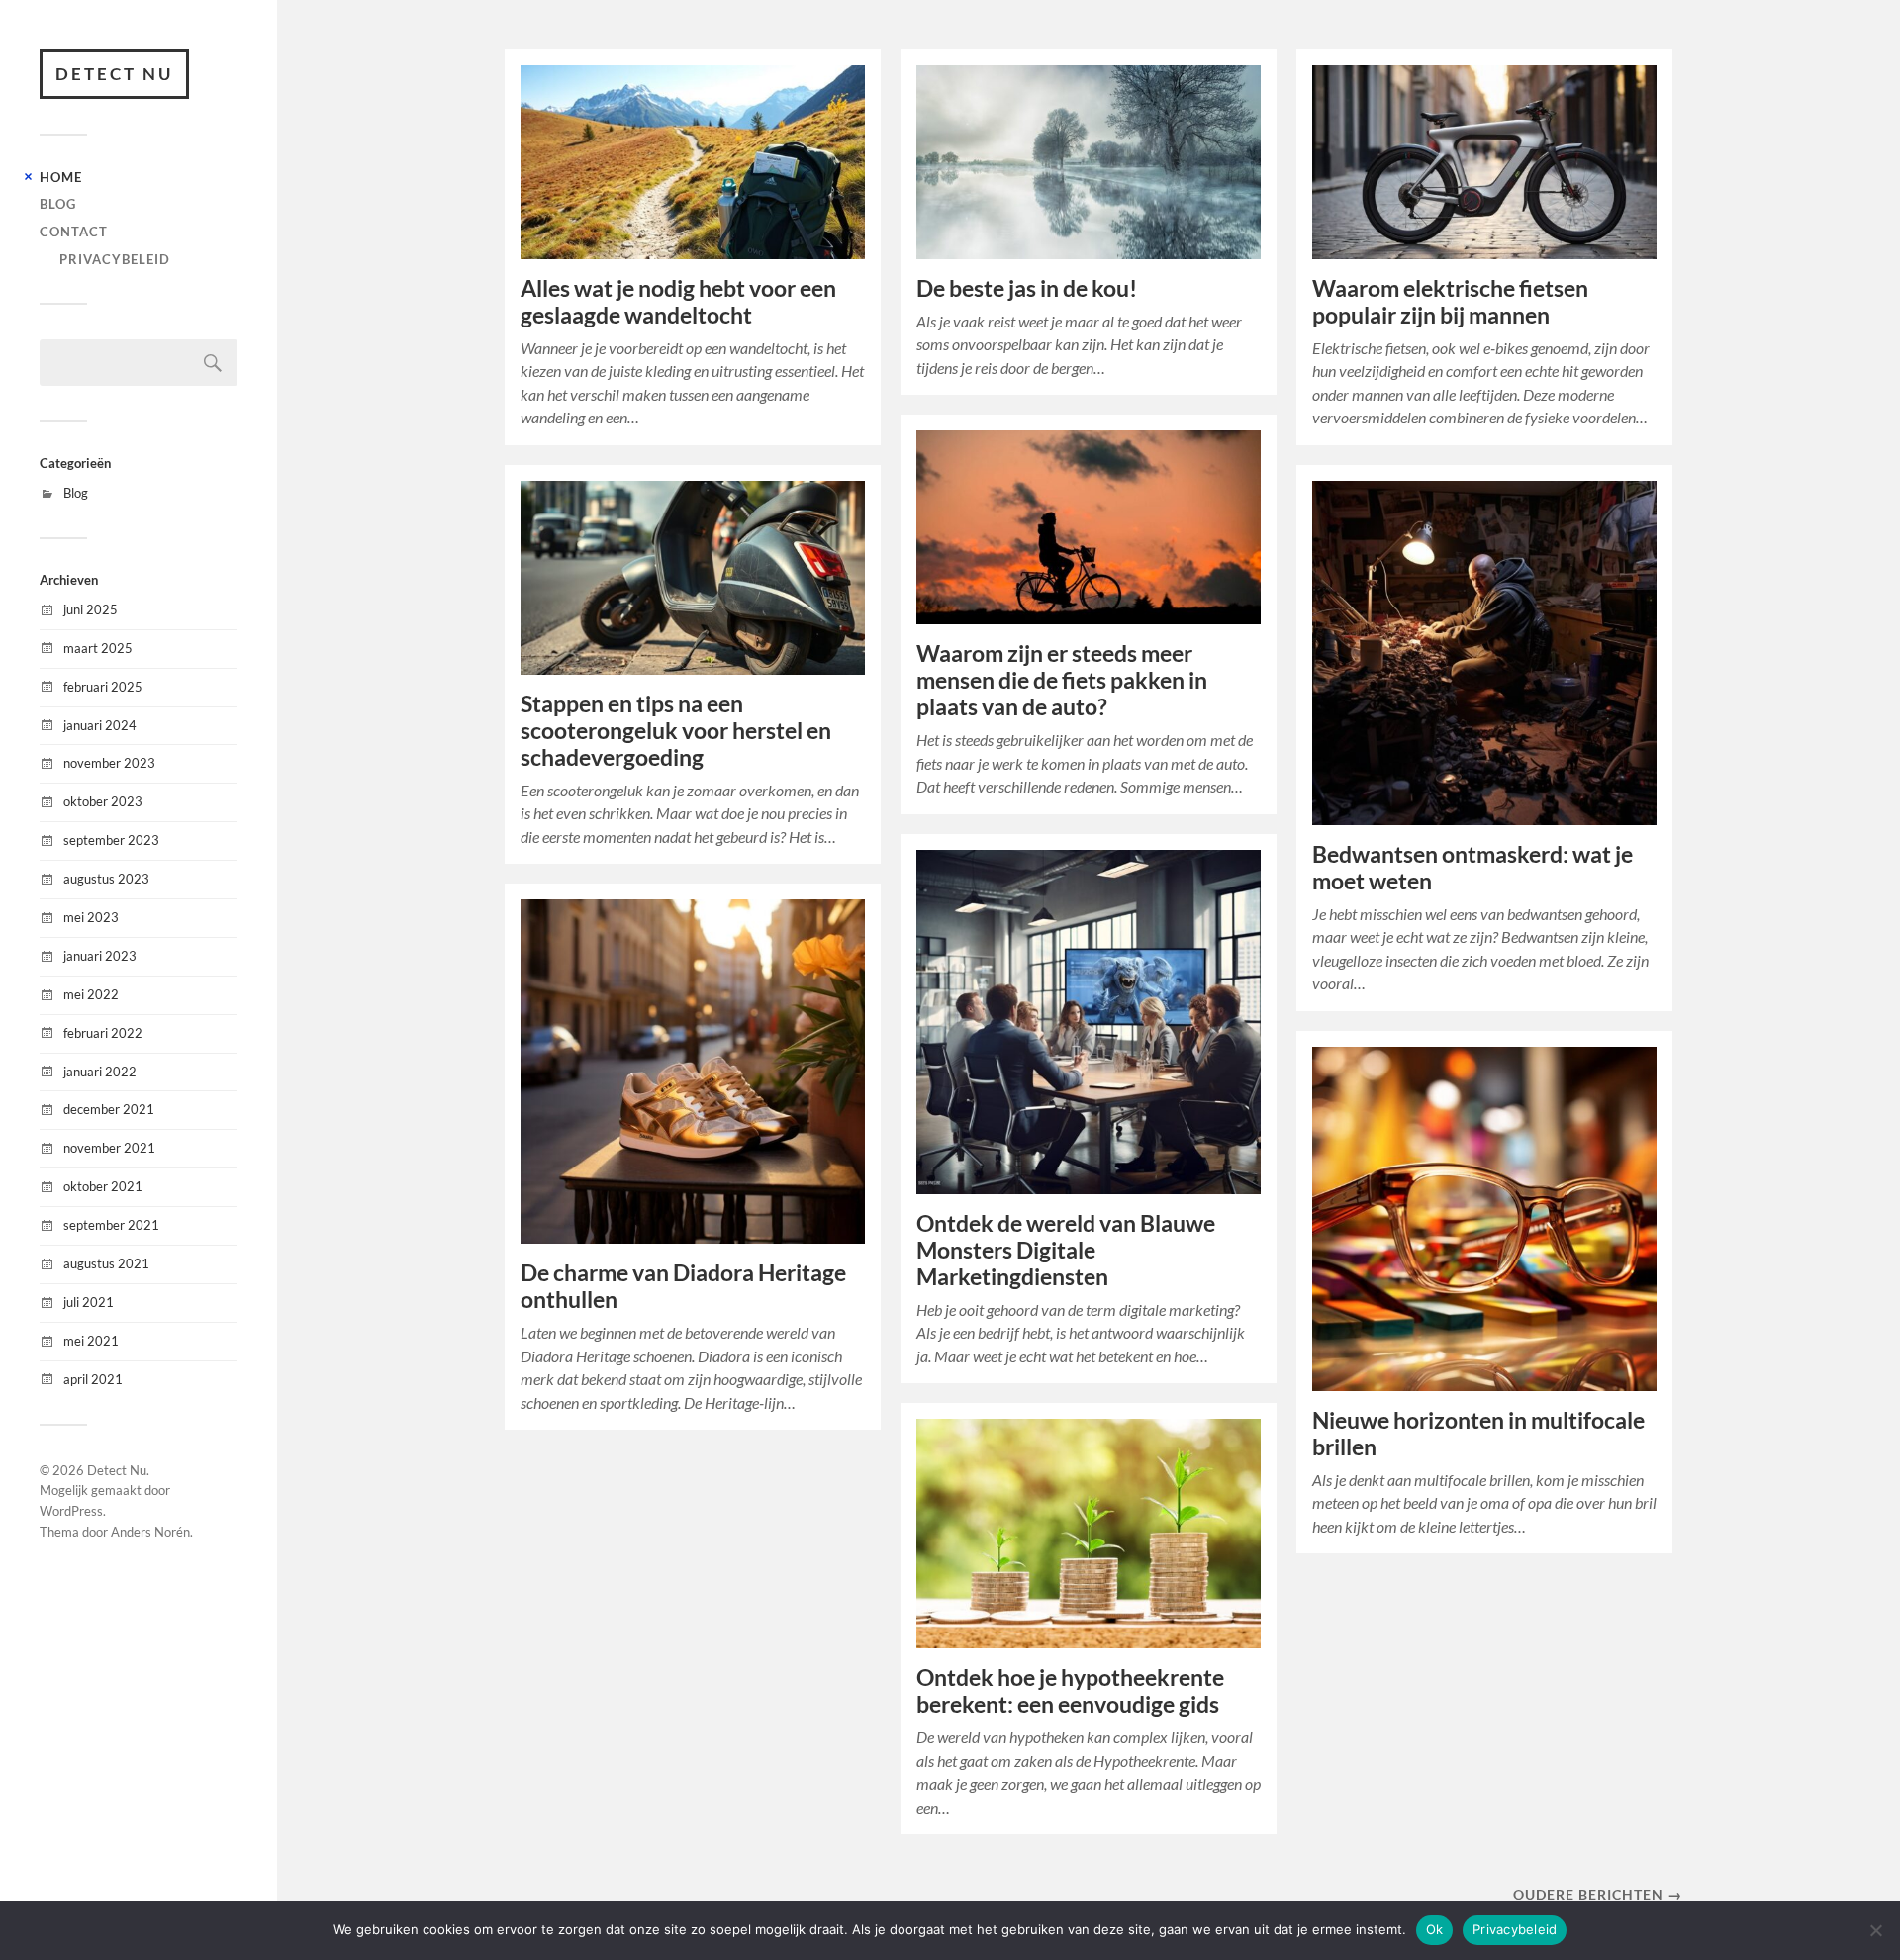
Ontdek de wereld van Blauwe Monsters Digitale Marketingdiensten (1066, 1250)
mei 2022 (91, 994)
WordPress (71, 1511)
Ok (1435, 1929)
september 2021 (111, 1225)
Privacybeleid (115, 259)
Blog (58, 204)
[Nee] (1875, 1930)
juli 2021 (89, 1302)
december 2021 (109, 1109)
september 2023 (111, 840)
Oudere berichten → (1598, 1894)
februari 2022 (103, 1033)
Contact (74, 232)
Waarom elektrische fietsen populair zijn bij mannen (1450, 302)
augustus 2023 (106, 879)
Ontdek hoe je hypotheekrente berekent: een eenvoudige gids (1070, 1691)
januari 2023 (100, 956)
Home (61, 177)
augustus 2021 (106, 1263)
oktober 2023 (103, 801)
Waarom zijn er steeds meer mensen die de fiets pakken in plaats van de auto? (1062, 680)
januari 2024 (100, 725)
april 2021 (93, 1379)
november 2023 (109, 763)
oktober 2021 (103, 1186)
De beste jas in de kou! (1027, 288)
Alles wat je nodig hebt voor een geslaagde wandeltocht (678, 302)
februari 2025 (103, 687)
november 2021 (109, 1148)
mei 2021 (91, 1341)
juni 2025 (91, 609)
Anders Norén (150, 1532)
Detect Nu (114, 74)
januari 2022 (100, 1072)
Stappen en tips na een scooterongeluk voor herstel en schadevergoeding (676, 731)
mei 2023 (91, 917)
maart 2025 (98, 648)
